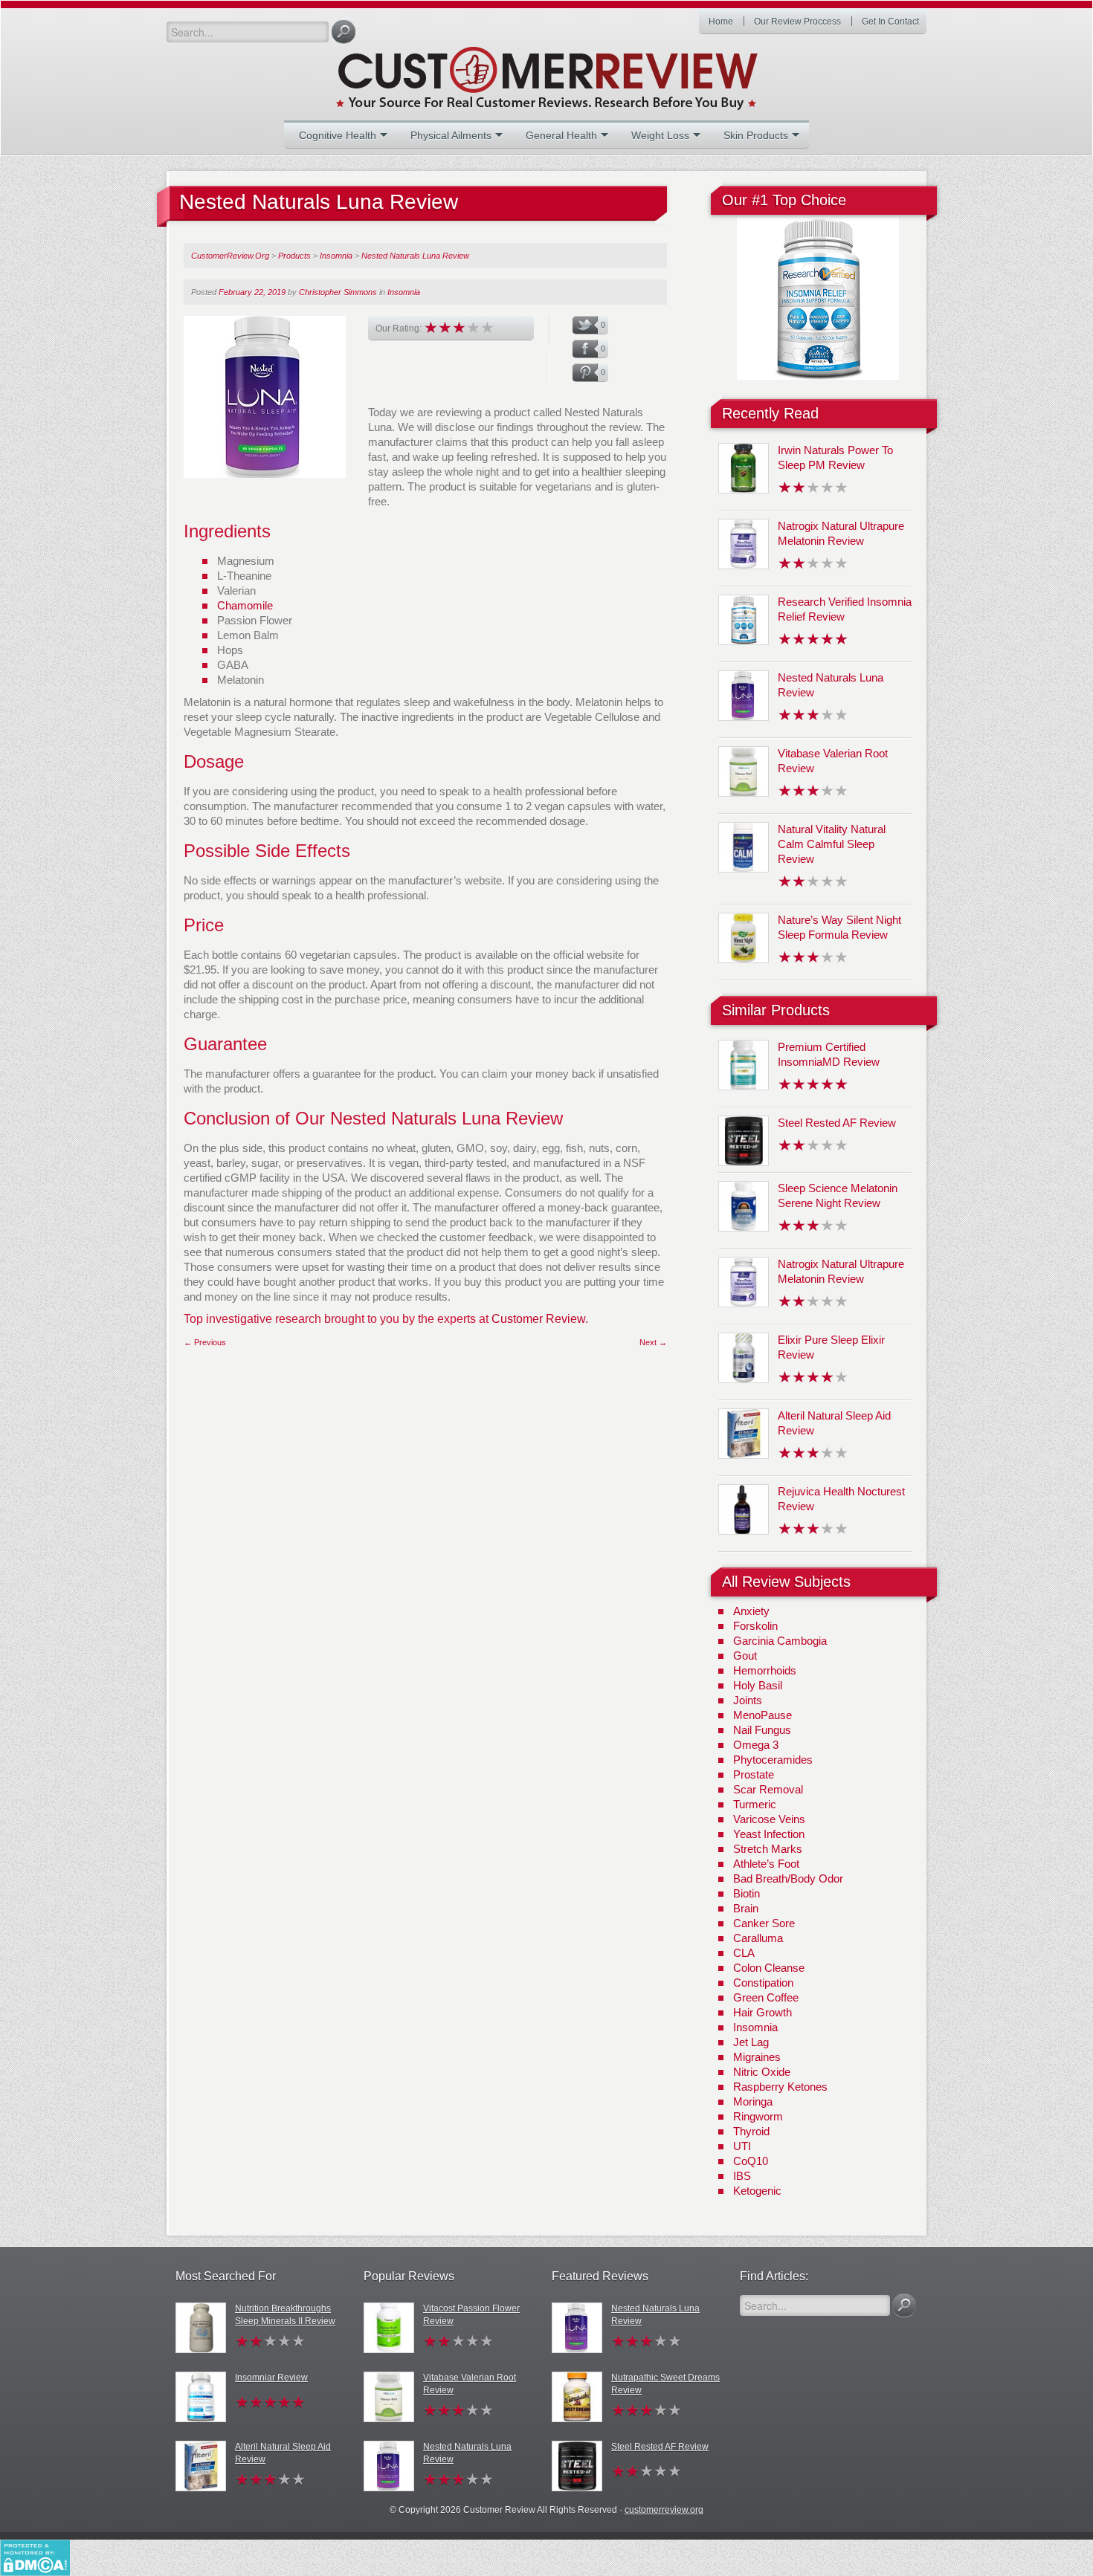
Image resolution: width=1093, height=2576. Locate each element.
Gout (745, 1656)
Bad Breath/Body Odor (788, 1878)
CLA (744, 1953)
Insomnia (404, 292)
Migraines (757, 2057)
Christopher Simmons (338, 292)
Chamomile (245, 605)
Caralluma (758, 1938)
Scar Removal (768, 1789)
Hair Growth (762, 2012)
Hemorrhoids (765, 1670)
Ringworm (758, 2116)
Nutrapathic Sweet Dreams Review (665, 2384)
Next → (653, 1342)
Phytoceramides (773, 1760)
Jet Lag (751, 2042)
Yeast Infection (769, 1834)
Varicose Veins (769, 1819)
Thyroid (751, 2131)
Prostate (754, 1774)
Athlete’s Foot (766, 1864)
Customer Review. (540, 1319)
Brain (746, 1908)
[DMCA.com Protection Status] (35, 2557)
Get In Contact (890, 22)
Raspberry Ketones (780, 2087)
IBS (742, 2176)
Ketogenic (757, 2191)
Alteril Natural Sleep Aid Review (283, 2453)
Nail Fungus (762, 1730)
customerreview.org (664, 2510)
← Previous (205, 1342)
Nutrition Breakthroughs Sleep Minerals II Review (285, 2315)
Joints (748, 1700)
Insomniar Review (271, 2378)
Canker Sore (764, 1923)
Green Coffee (766, 1997)
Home (721, 22)
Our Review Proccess (797, 22)
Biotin (747, 1893)
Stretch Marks (768, 1849)
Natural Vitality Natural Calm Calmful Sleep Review (832, 844)
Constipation (763, 1983)
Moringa (753, 2101)
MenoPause (762, 1715)
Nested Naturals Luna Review (467, 2453)
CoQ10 (751, 2161)
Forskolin (755, 1626)
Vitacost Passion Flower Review (471, 2315)
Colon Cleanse (769, 1968)
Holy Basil (758, 1685)
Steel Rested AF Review (837, 1123)
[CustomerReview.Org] (573, 72)
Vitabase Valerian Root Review (470, 2384)
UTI (742, 2146)
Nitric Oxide (762, 2072)
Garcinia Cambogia (780, 1641)
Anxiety (751, 1611)
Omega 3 (756, 1745)
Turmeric (755, 1804)
